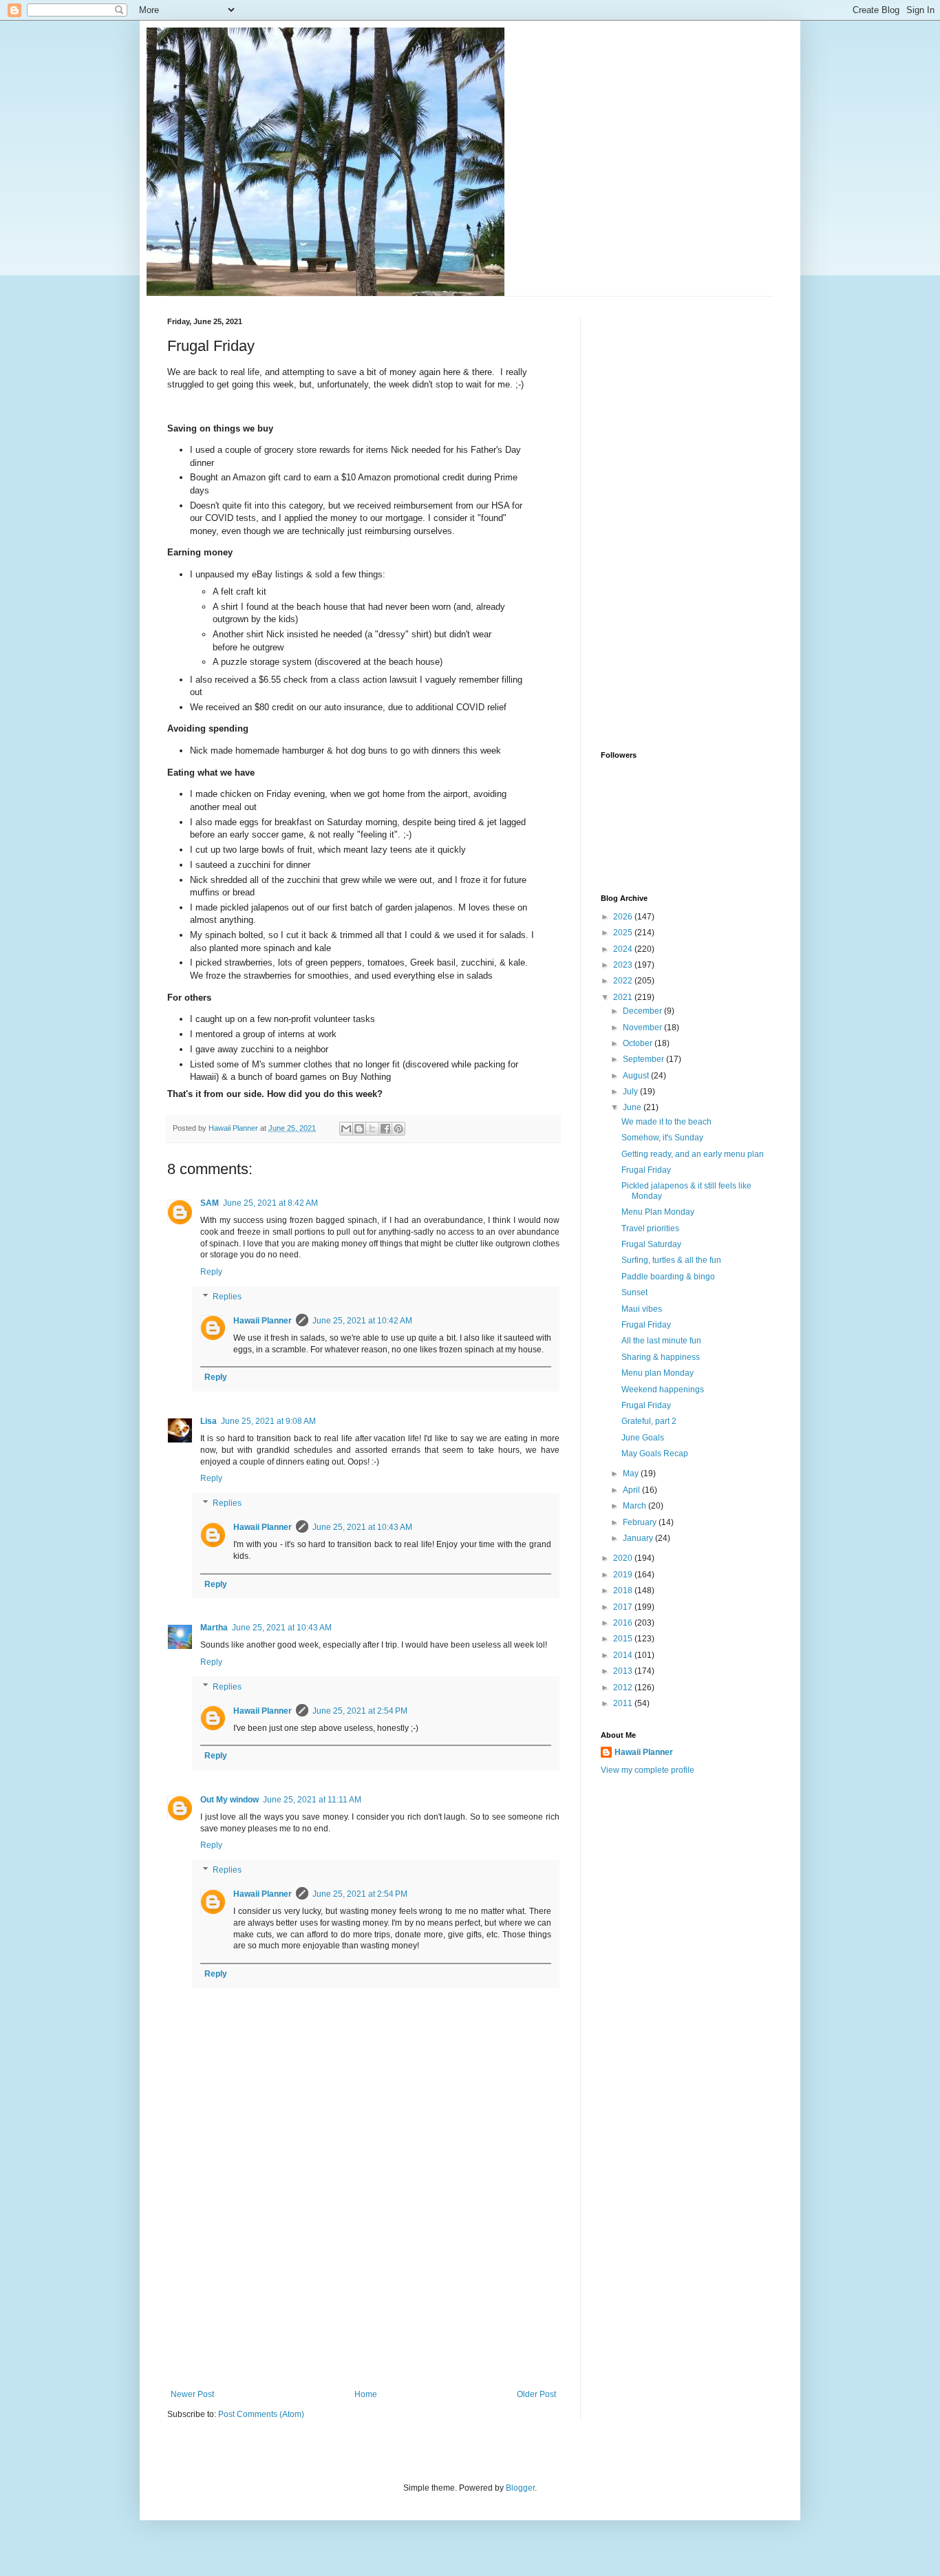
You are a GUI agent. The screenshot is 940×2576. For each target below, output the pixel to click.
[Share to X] (372, 1129)
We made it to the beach (666, 1122)
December (643, 1011)
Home (366, 2394)
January (639, 1538)
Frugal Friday (646, 1170)
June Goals (643, 1438)
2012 (624, 1688)
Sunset (634, 1292)
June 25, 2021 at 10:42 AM (362, 1321)
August (637, 1076)
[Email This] (346, 1129)
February (641, 1522)
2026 (624, 917)
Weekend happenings (663, 1390)
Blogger (520, 2488)
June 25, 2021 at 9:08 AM (268, 1421)
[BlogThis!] (359, 1129)
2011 (624, 1703)
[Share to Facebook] (385, 1129)
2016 (624, 1623)
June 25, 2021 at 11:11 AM (312, 1800)
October (639, 1043)
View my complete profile (648, 1770)
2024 (624, 949)
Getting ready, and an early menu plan (693, 1154)
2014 (624, 1655)
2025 (624, 933)
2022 (624, 981)
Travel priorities (650, 1228)
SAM (210, 1203)
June (633, 1107)
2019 (624, 1575)
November (643, 1028)
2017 (624, 1607)
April (632, 1490)
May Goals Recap (655, 1454)
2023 (624, 965)
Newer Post (192, 2394)
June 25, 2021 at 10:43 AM (362, 1527)
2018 (624, 1590)
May (632, 1473)
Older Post (536, 2394)
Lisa (209, 1421)
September (644, 1059)
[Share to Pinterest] (398, 1129)
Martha (214, 1628)
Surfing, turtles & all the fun (671, 1260)
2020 (624, 1558)
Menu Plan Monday (658, 1212)
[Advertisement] (363, 2286)
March (635, 1506)
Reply (211, 1272)
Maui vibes (642, 1309)
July (631, 1092)
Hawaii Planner (263, 1321)
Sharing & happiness (661, 1357)
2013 (624, 1671)
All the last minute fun (661, 1341)
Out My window (229, 1800)
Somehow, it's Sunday (662, 1138)
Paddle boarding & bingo (668, 1277)
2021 (624, 997)
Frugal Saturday (651, 1244)
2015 (624, 1639)
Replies (227, 1297)
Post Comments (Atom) (261, 2414)
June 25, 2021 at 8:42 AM (270, 1203)
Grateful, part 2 (649, 1421)
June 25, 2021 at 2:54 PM (360, 1711)
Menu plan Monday (658, 1373)
